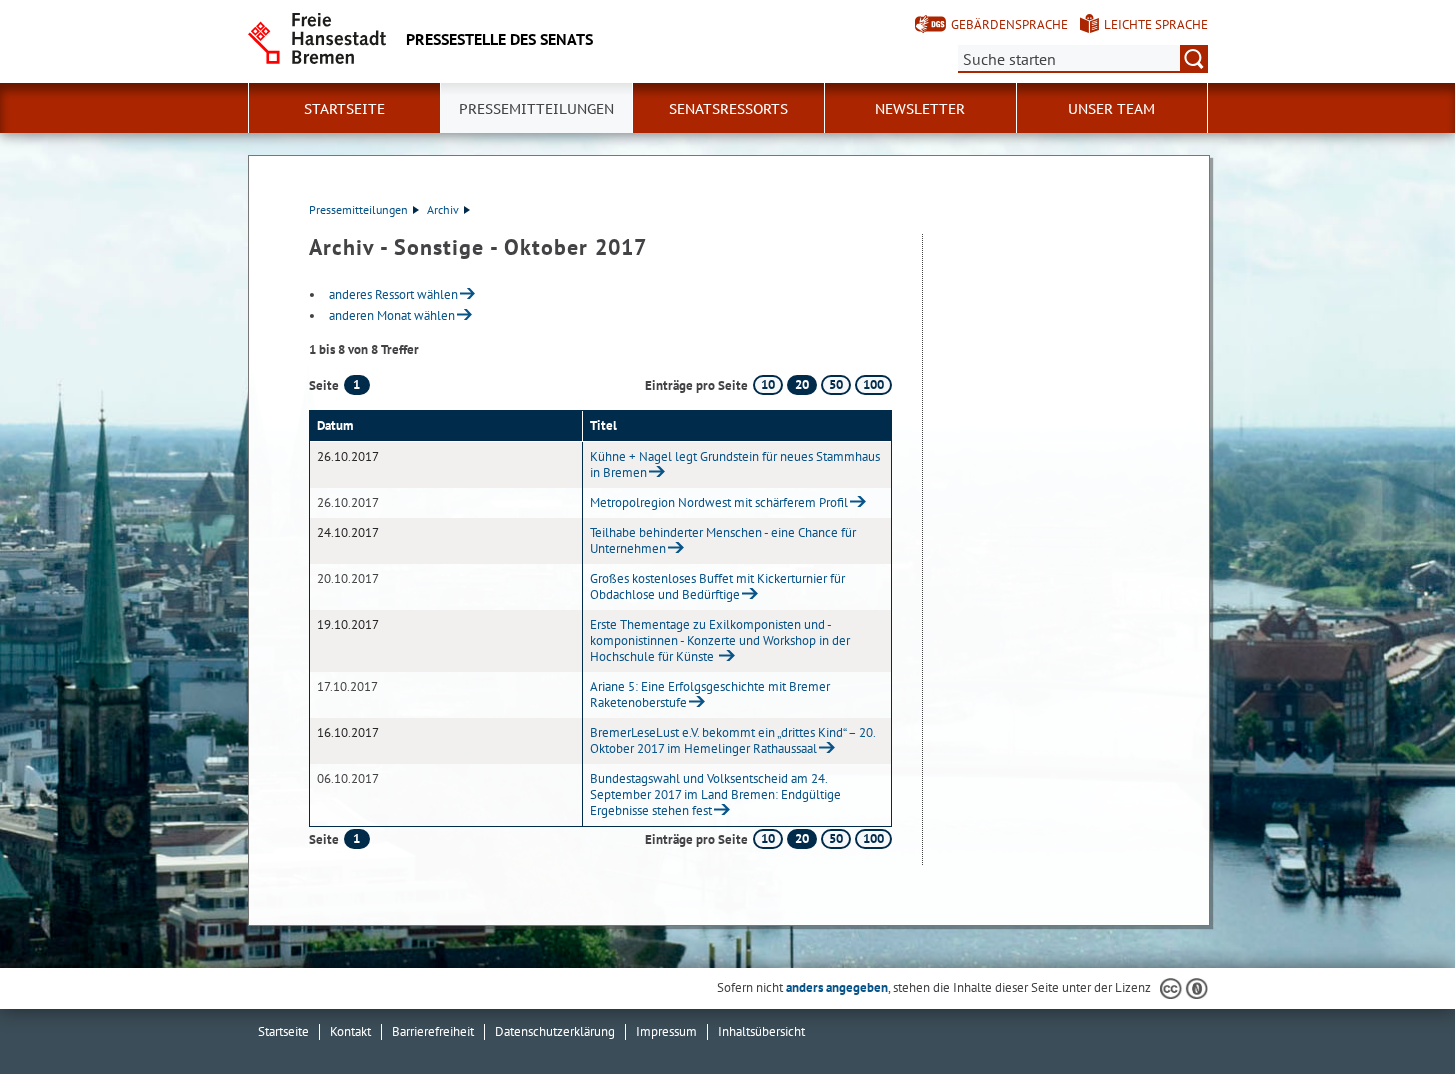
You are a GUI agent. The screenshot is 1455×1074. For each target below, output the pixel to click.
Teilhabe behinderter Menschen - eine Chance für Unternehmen (723, 540)
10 (768, 384)
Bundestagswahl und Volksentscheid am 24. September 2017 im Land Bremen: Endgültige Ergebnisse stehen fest (715, 794)
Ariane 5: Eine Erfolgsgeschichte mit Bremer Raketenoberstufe (710, 694)
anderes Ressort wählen (393, 294)
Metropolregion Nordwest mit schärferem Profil (719, 502)
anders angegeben (837, 987)
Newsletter (920, 109)
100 (873, 384)
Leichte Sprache (1156, 24)
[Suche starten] (1194, 59)
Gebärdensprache (1009, 24)
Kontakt (350, 1031)
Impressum (666, 1031)
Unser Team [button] (1111, 109)
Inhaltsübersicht (761, 1031)
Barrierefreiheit (433, 1031)
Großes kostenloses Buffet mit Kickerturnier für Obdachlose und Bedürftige (717, 586)
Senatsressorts (728, 109)
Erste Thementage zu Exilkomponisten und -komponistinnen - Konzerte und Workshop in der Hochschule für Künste (720, 640)
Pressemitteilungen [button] (536, 109)
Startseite (283, 1031)
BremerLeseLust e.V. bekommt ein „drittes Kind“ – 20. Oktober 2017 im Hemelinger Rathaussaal (732, 740)
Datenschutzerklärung (555, 1031)
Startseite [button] (344, 109)
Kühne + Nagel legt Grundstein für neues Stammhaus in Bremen (735, 464)
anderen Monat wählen (392, 315)
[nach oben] (1393, 1012)
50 (836, 384)
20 (802, 384)
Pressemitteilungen (358, 209)
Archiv (443, 209)
